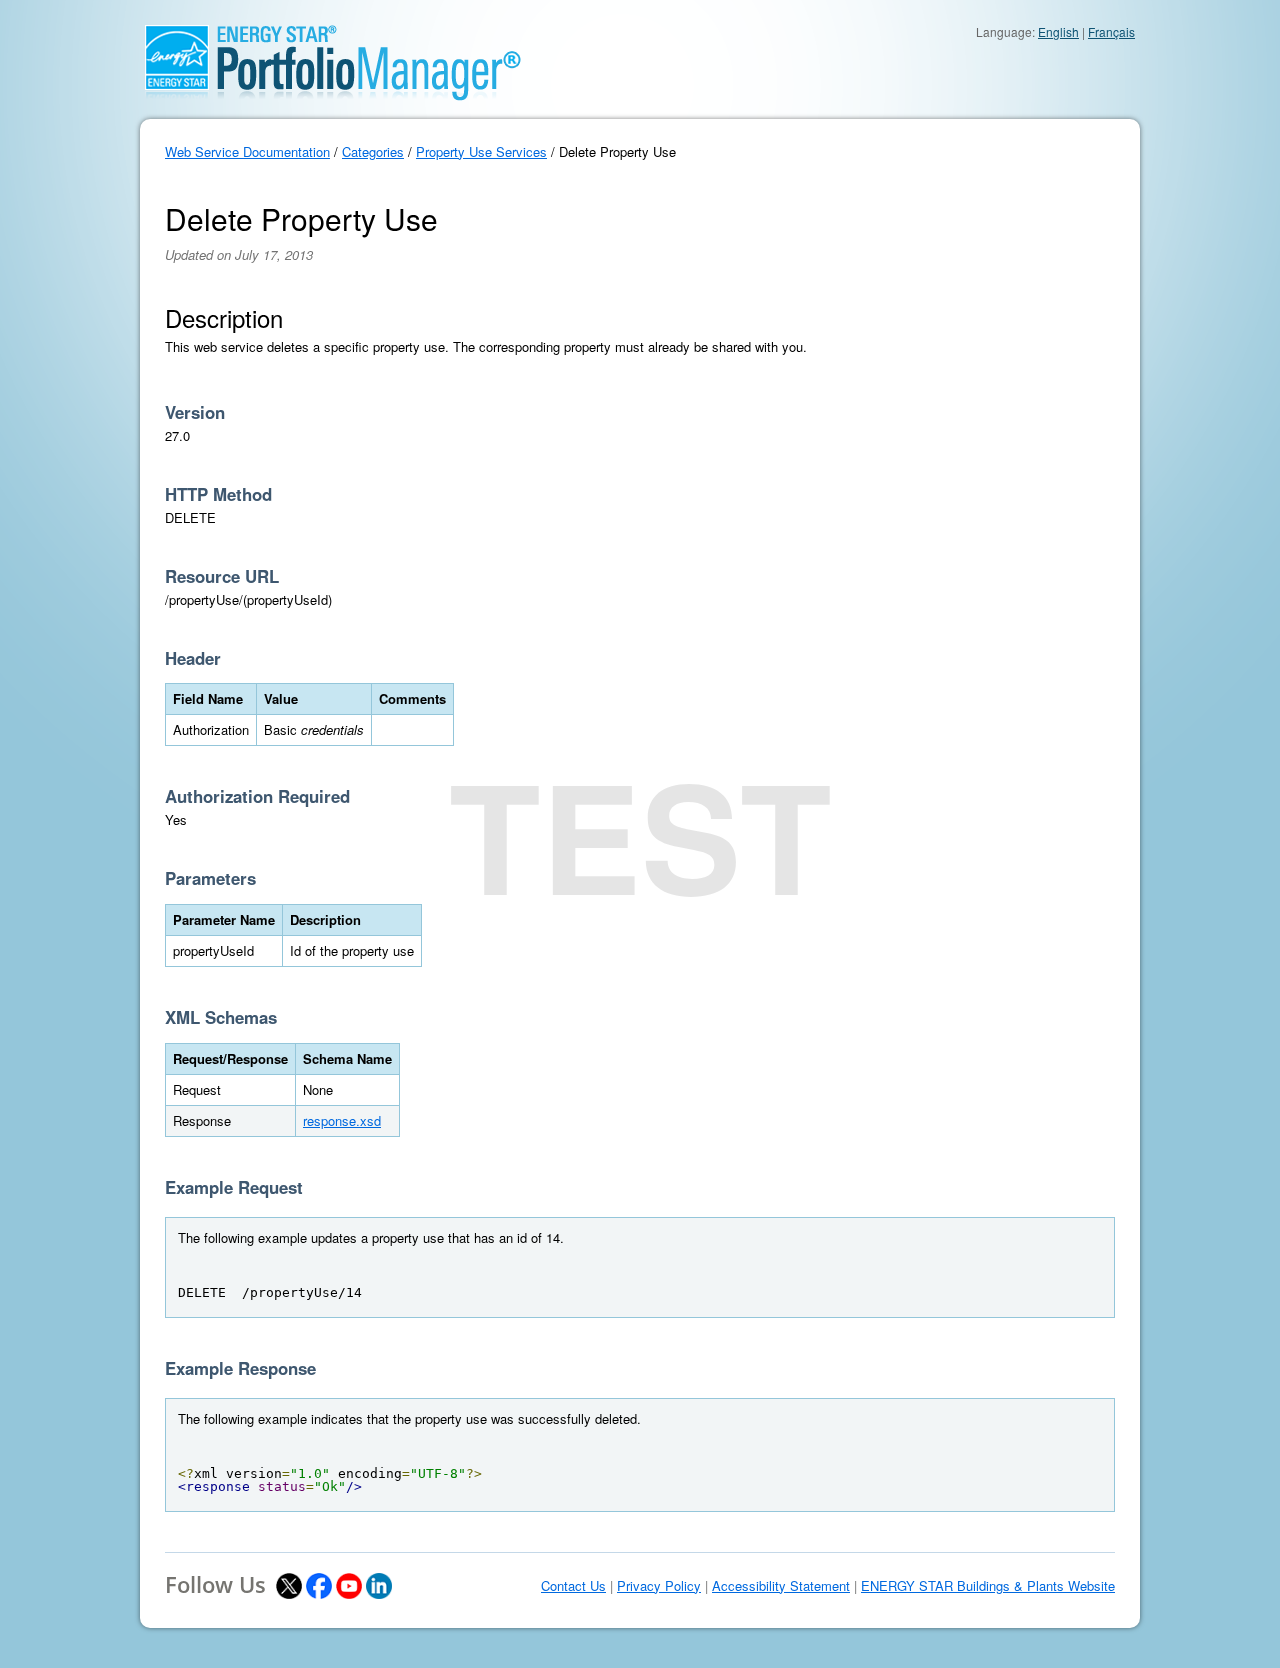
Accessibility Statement (781, 1586)
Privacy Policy (659, 1586)
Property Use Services (481, 151)
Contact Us (573, 1586)
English (1058, 31)
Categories (373, 151)
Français (1111, 31)
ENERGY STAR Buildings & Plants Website (988, 1586)
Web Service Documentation (247, 151)
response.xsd (342, 1120)
